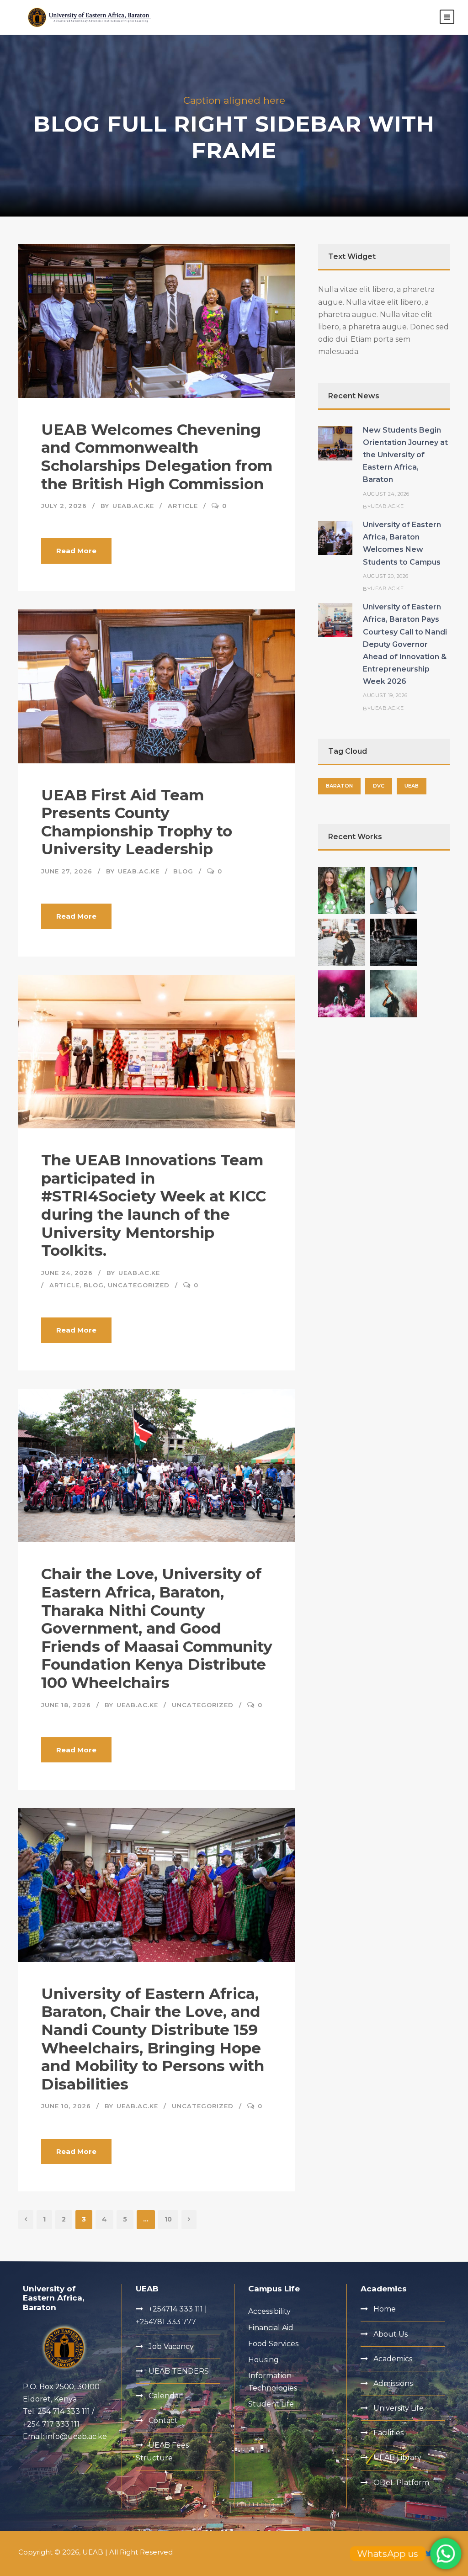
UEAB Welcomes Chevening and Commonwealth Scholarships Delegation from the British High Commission (157, 457)
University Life (399, 2408)
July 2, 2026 (64, 506)
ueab (412, 786)
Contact (163, 2420)
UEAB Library (397, 2457)
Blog (183, 871)
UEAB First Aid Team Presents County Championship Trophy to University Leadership (137, 822)
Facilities (388, 2433)
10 (168, 2219)
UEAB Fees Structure (162, 2451)
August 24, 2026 (386, 494)
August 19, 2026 (385, 695)
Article (183, 506)
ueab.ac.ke (133, 506)
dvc (379, 786)
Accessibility (269, 2311)
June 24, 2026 (67, 1273)
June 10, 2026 (66, 2106)
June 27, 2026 (67, 871)
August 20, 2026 (386, 576)
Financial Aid (271, 2328)
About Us (391, 2334)
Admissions (393, 2383)
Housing (263, 2360)
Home (385, 2309)
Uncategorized (139, 1285)
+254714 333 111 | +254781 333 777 (171, 2315)
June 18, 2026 (66, 1705)
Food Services (273, 2344)
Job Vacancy (171, 2346)
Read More (76, 551)
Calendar (165, 2396)
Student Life (271, 2404)
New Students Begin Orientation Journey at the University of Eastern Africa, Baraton (405, 455)
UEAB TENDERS (179, 2371)
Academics (393, 2359)
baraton (339, 786)
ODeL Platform (401, 2483)
